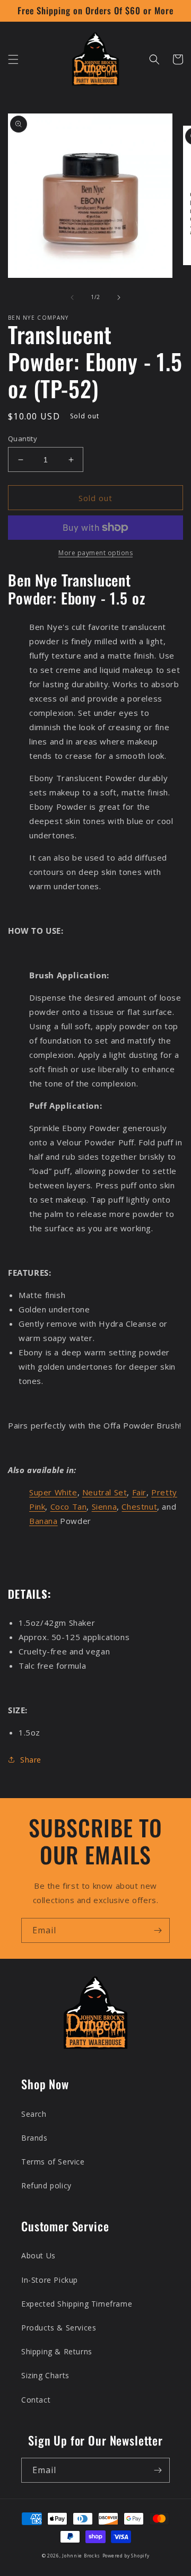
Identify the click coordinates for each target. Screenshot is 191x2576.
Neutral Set (105, 1492)
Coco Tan (69, 1506)
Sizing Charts (45, 2375)
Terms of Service (53, 2162)
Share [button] (31, 1760)
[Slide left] (72, 297)
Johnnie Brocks (81, 2556)
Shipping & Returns (57, 2351)
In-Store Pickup (50, 2280)
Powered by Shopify (126, 2556)
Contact (36, 2400)
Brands (34, 2138)
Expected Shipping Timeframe (77, 2304)
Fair (139, 1492)
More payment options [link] (95, 553)
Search (34, 2114)
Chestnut (139, 1506)
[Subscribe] (158, 1930)
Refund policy (46, 2185)
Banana (44, 1521)
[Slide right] (119, 297)
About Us (38, 2255)
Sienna (105, 1506)
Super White (53, 1492)
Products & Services (59, 2328)
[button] (13, 59)
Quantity (23, 439)
